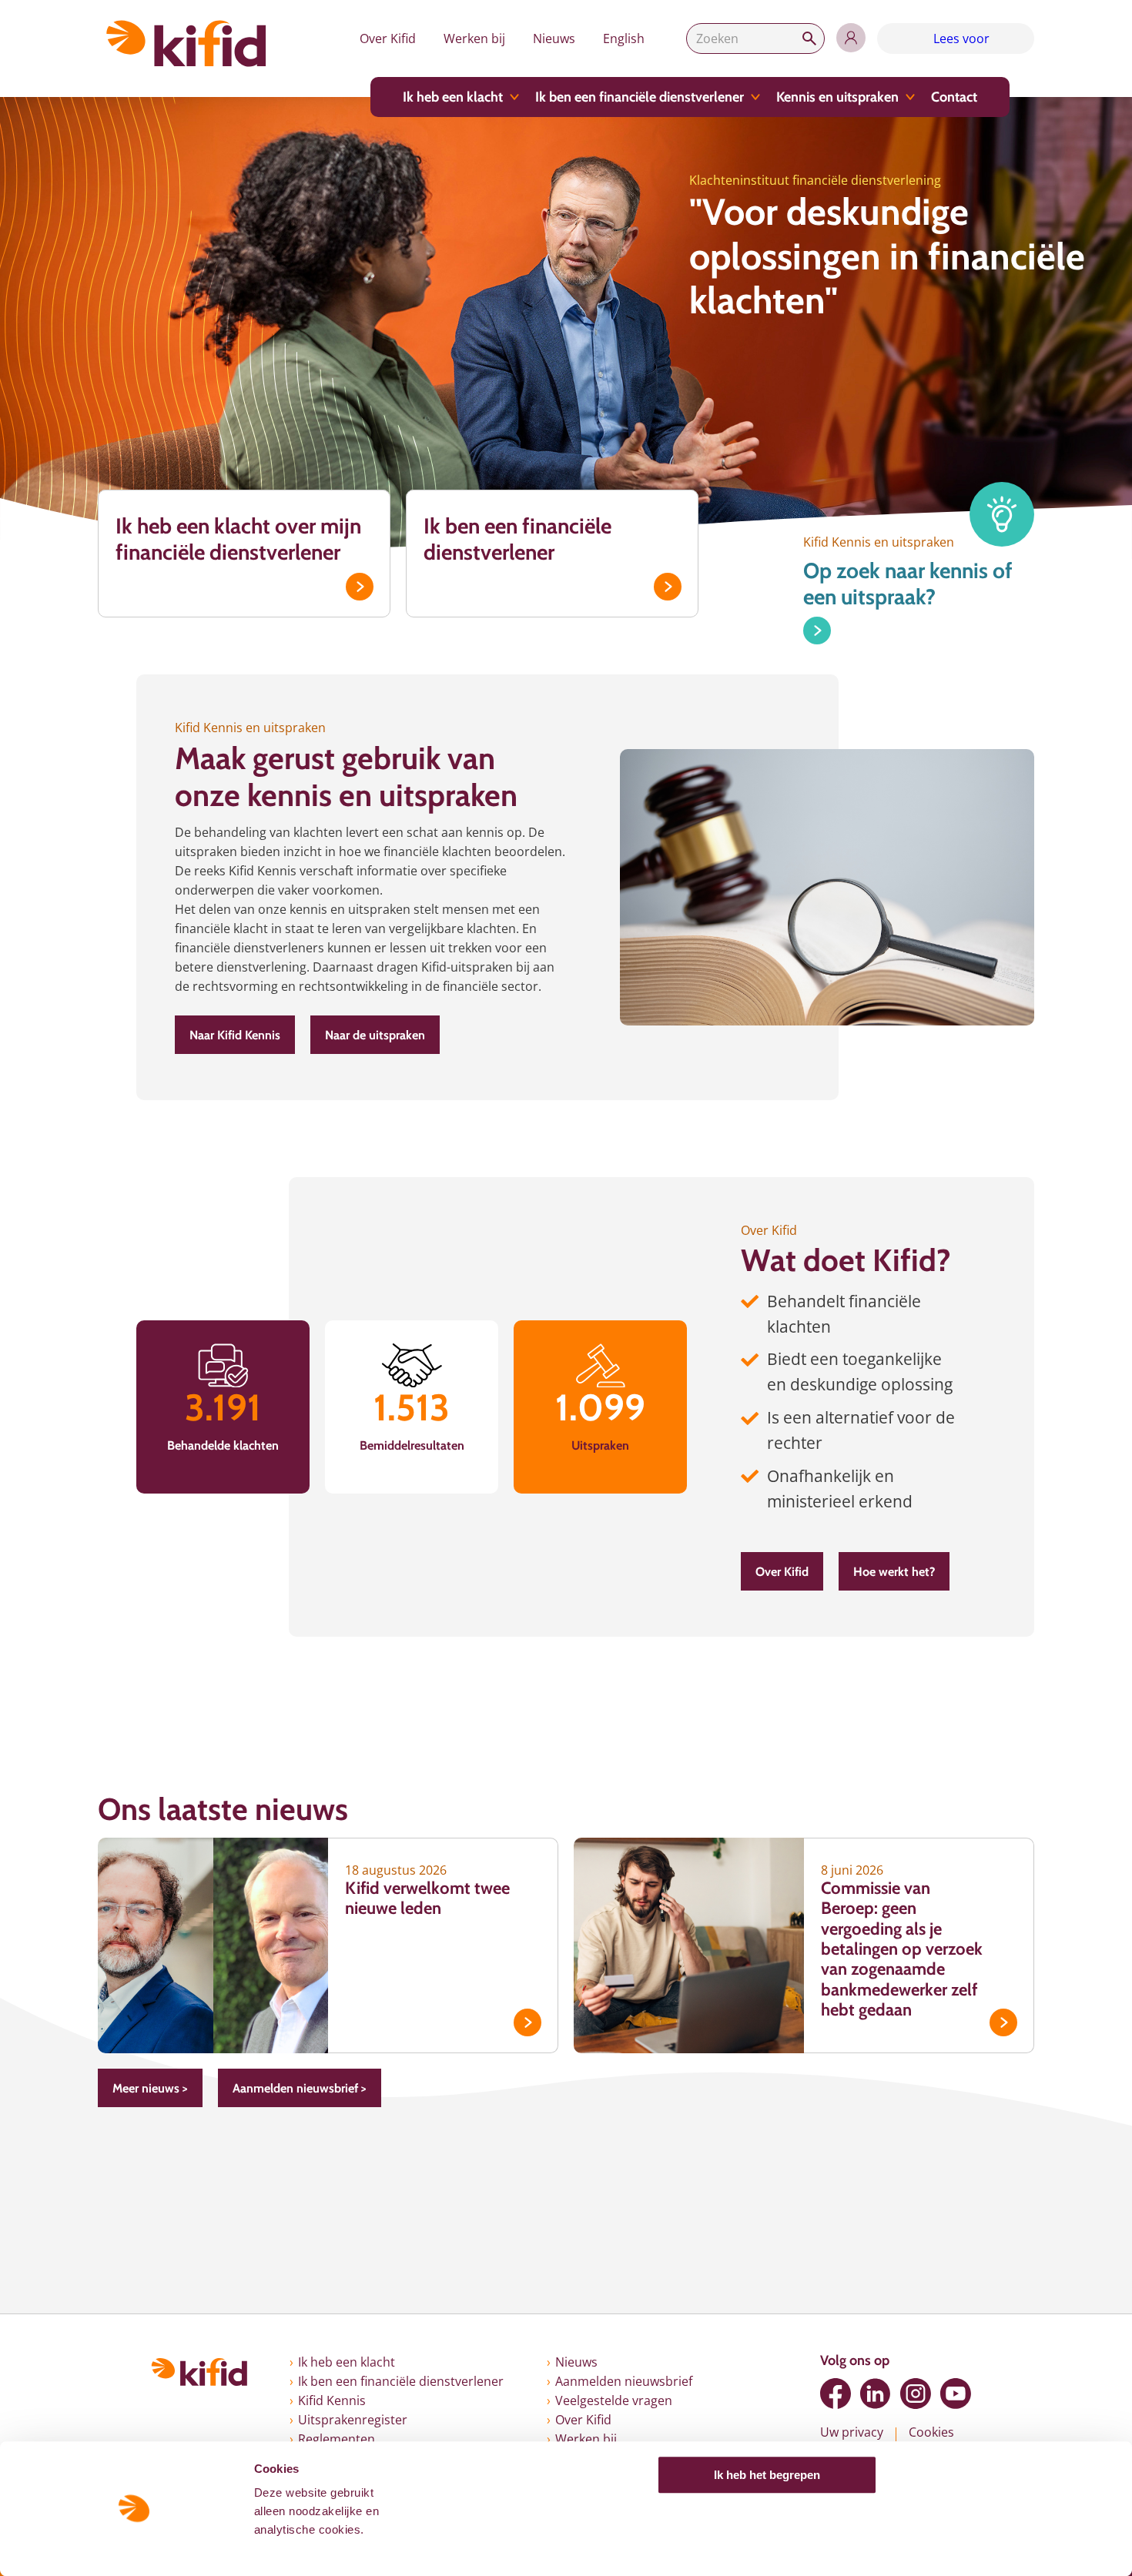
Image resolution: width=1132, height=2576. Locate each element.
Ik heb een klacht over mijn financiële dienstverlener (238, 539)
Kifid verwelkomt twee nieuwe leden (427, 1898)
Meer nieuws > (150, 2088)
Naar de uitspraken (375, 1035)
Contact (954, 97)
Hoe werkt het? (894, 1572)
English (624, 38)
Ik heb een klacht (453, 97)
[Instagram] (916, 2394)
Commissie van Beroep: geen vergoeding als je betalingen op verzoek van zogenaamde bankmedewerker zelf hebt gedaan (902, 1949)
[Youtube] (956, 2394)
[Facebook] (836, 2394)
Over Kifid (388, 38)
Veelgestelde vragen (614, 2400)
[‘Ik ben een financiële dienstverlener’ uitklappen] (755, 97)
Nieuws (554, 38)
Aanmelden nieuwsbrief (624, 2381)
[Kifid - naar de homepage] (186, 43)
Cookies (931, 2432)
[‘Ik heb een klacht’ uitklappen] (514, 97)
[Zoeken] (809, 38)
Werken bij (474, 38)
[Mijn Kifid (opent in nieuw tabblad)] (851, 38)
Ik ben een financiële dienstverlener (640, 97)
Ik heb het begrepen (767, 2475)
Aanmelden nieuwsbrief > (300, 2088)
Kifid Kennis (332, 2400)
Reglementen (337, 2439)
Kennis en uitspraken (837, 97)
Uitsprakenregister (353, 2420)
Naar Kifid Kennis (235, 1035)
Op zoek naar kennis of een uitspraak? (908, 584)
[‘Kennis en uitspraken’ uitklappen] (910, 97)
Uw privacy (852, 2432)
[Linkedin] (876, 2394)
